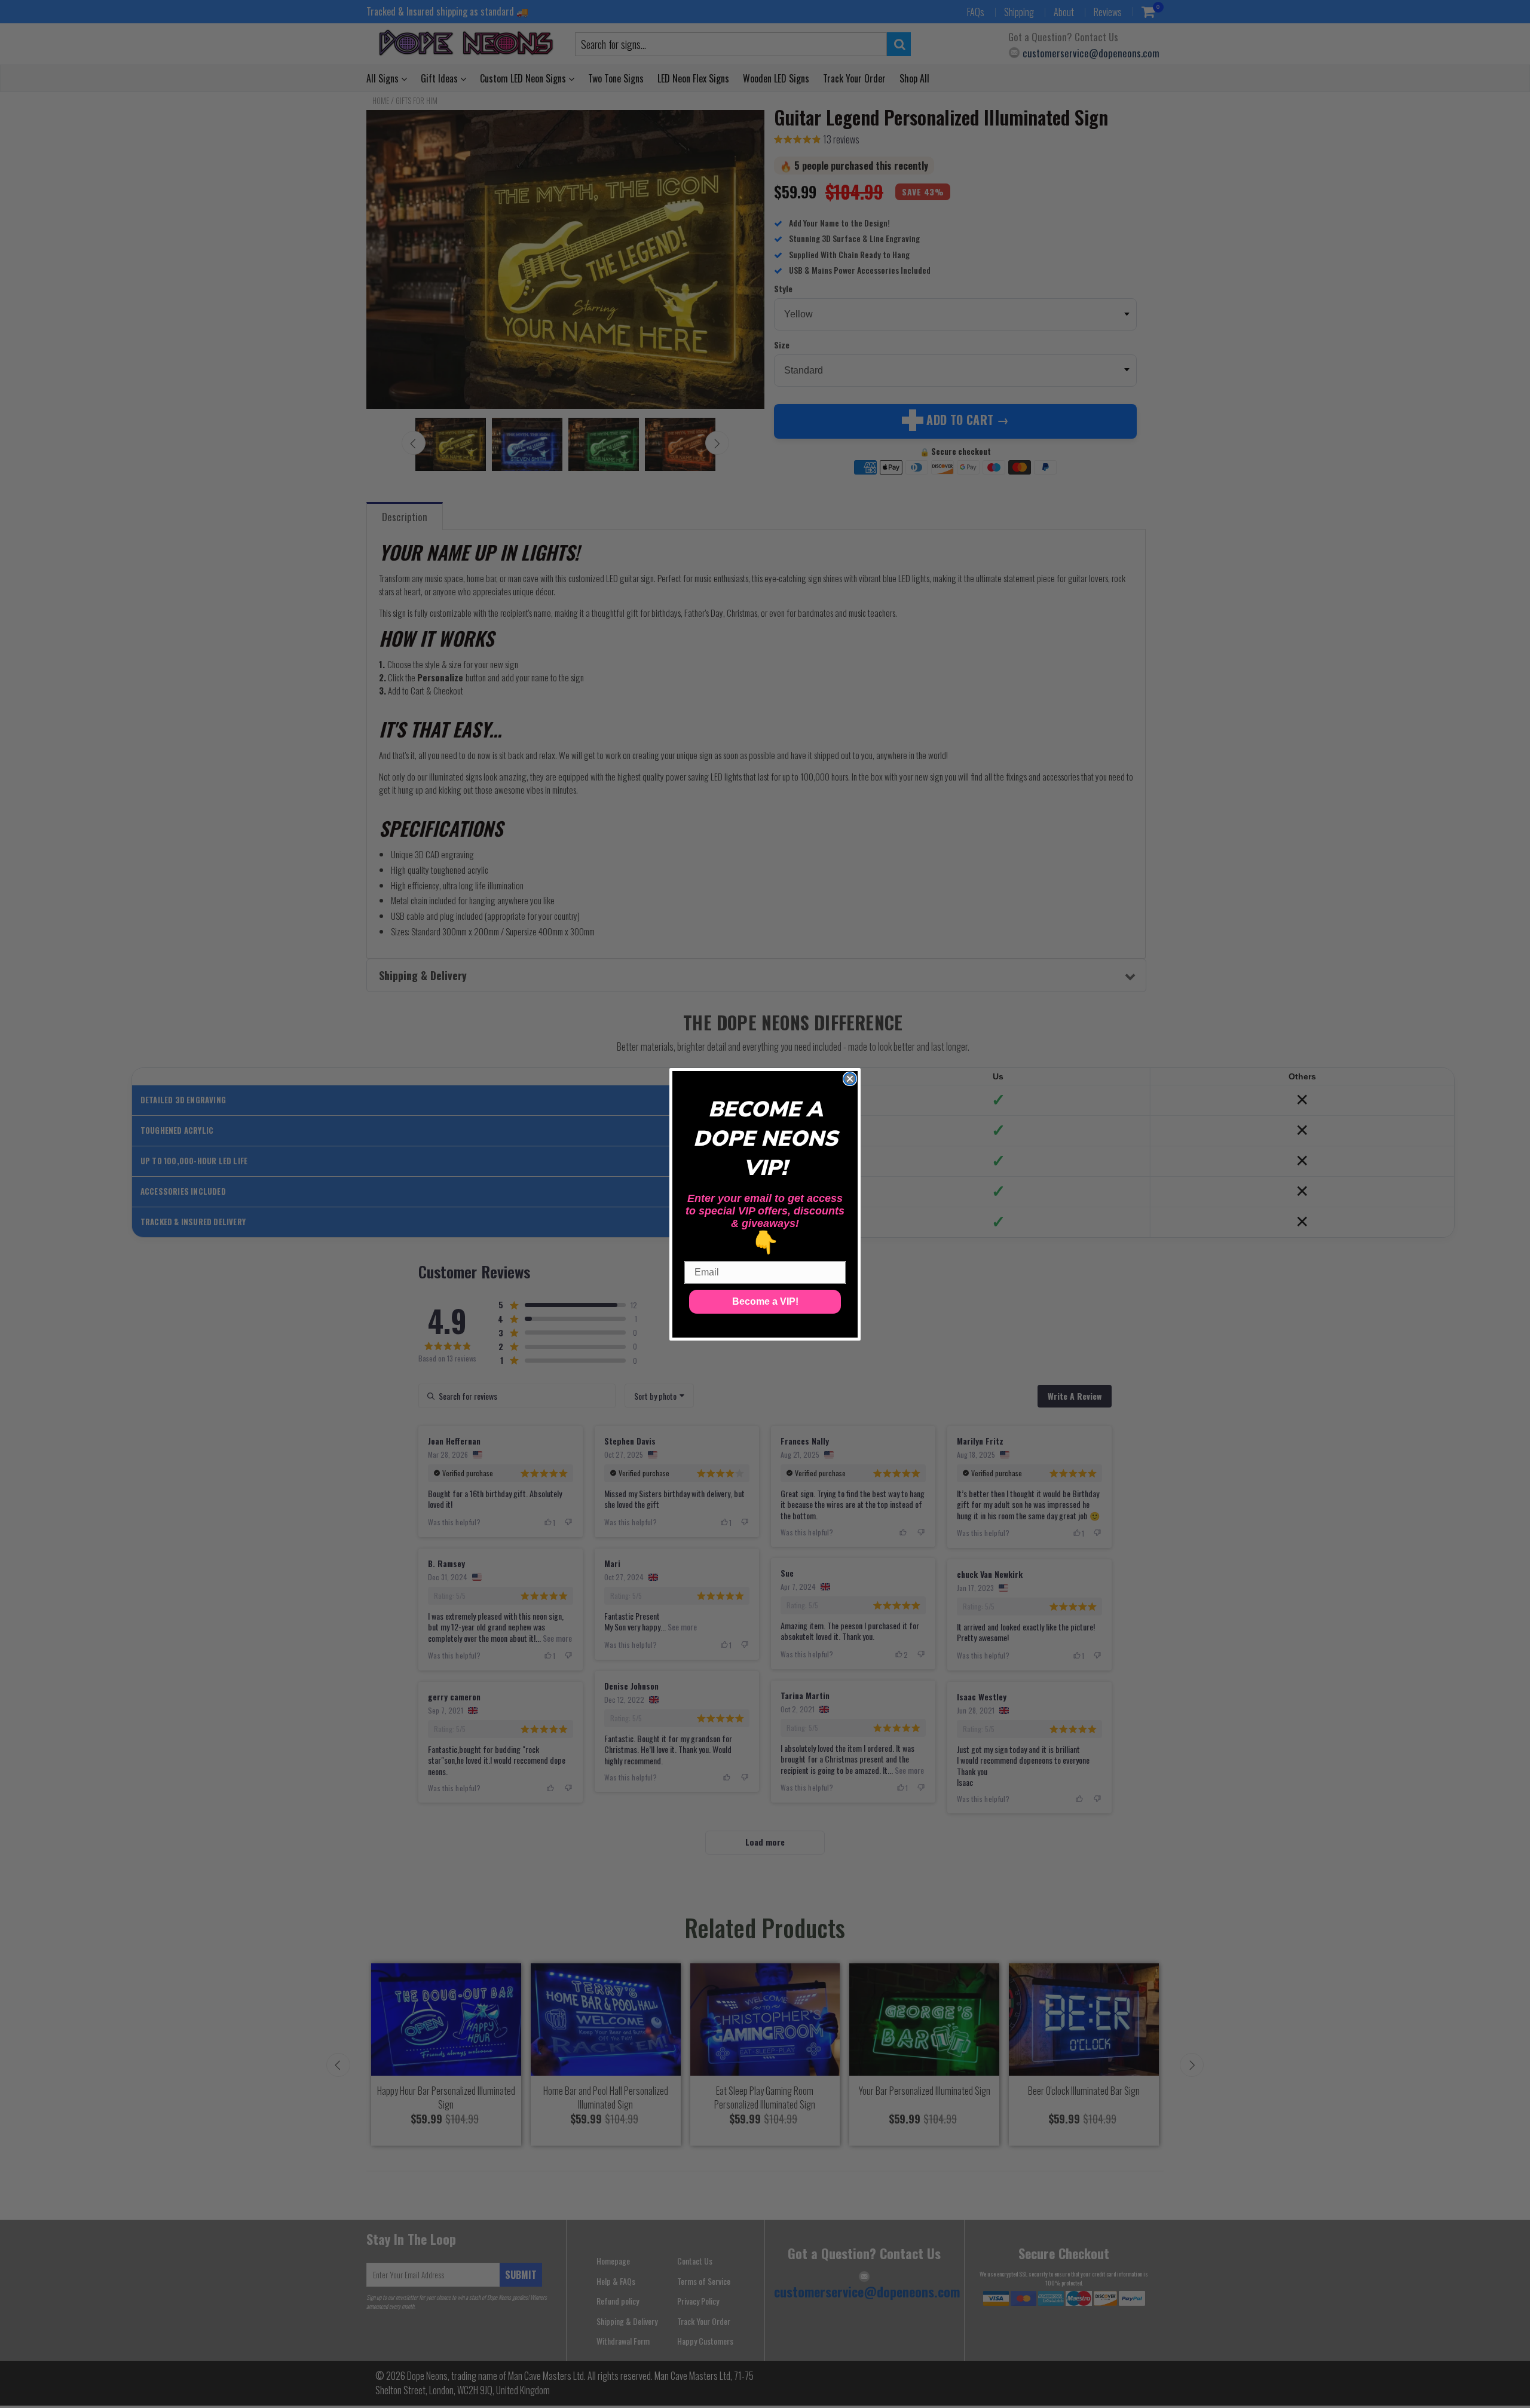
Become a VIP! (765, 1301)
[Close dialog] (850, 1079)
